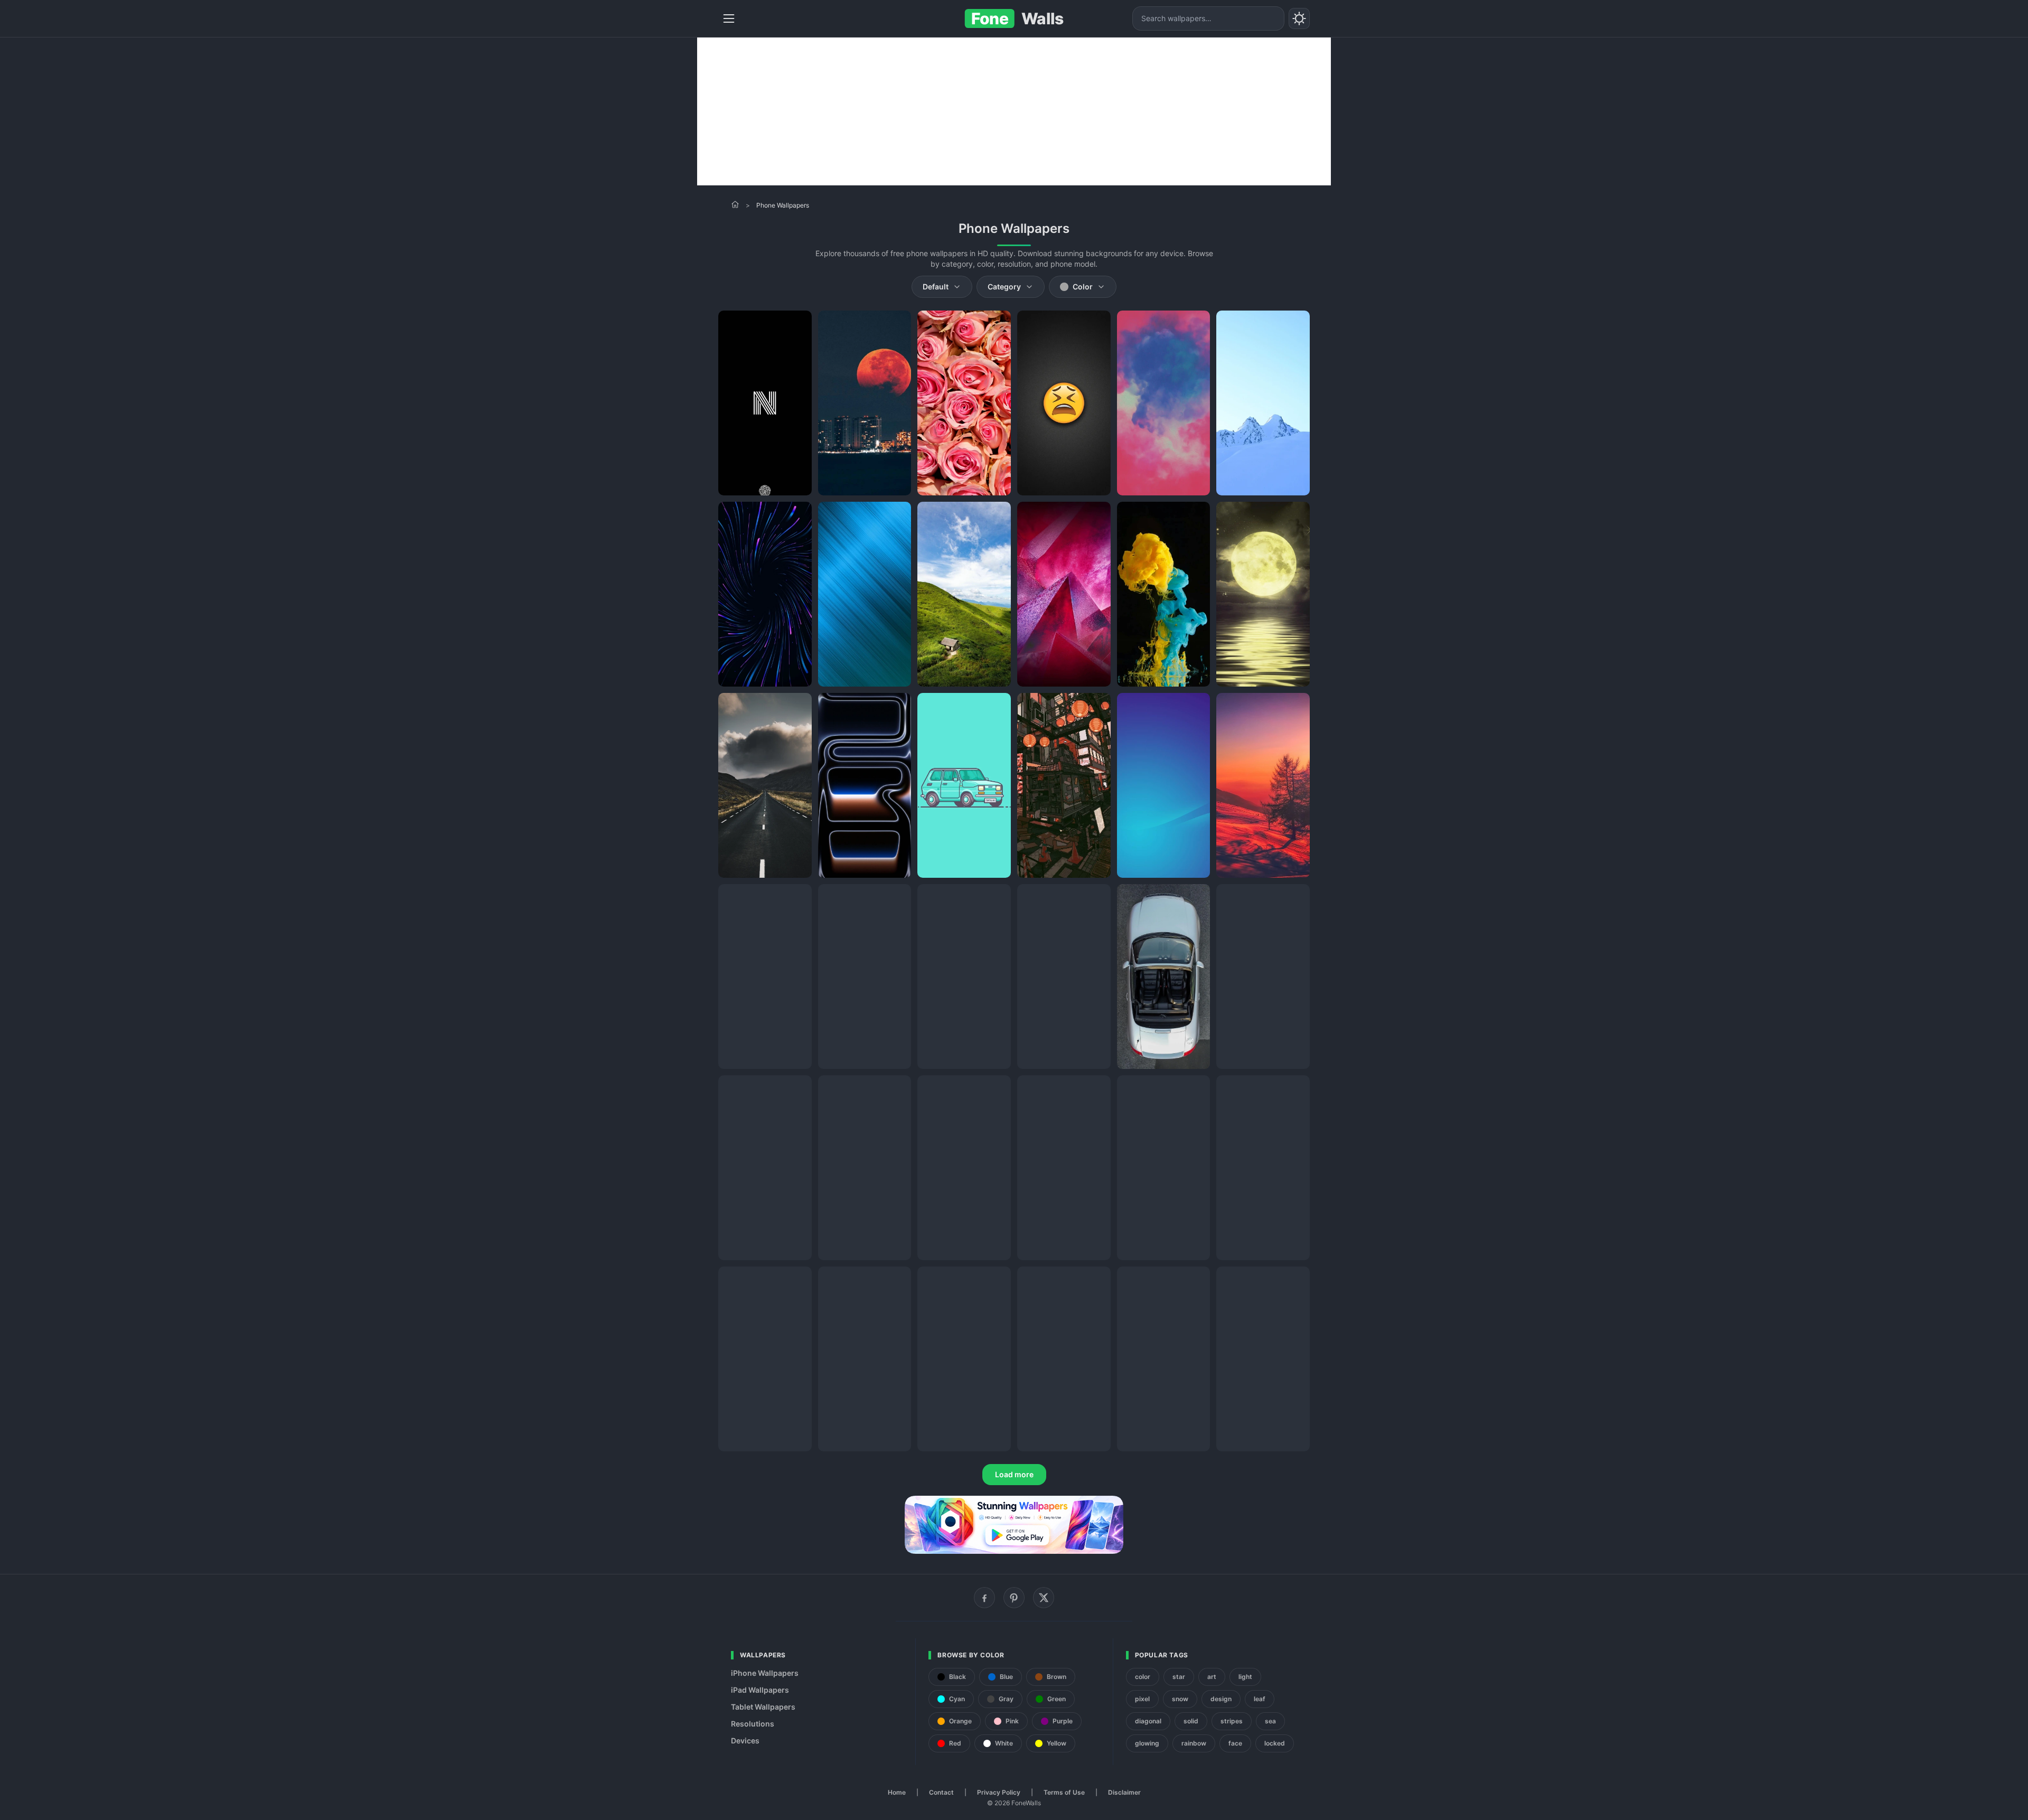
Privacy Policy (999, 1792)
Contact (941, 1792)
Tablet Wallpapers (763, 1707)
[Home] (735, 204)
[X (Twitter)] (1044, 1598)
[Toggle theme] (1299, 18)
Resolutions (753, 1724)
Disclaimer (1124, 1792)
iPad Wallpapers (760, 1690)
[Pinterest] (1014, 1598)
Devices (745, 1741)
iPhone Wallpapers (765, 1673)
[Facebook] (984, 1598)
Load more (1014, 1474)
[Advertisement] (1014, 111)
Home (897, 1792)
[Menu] (729, 18)
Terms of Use (1064, 1792)
